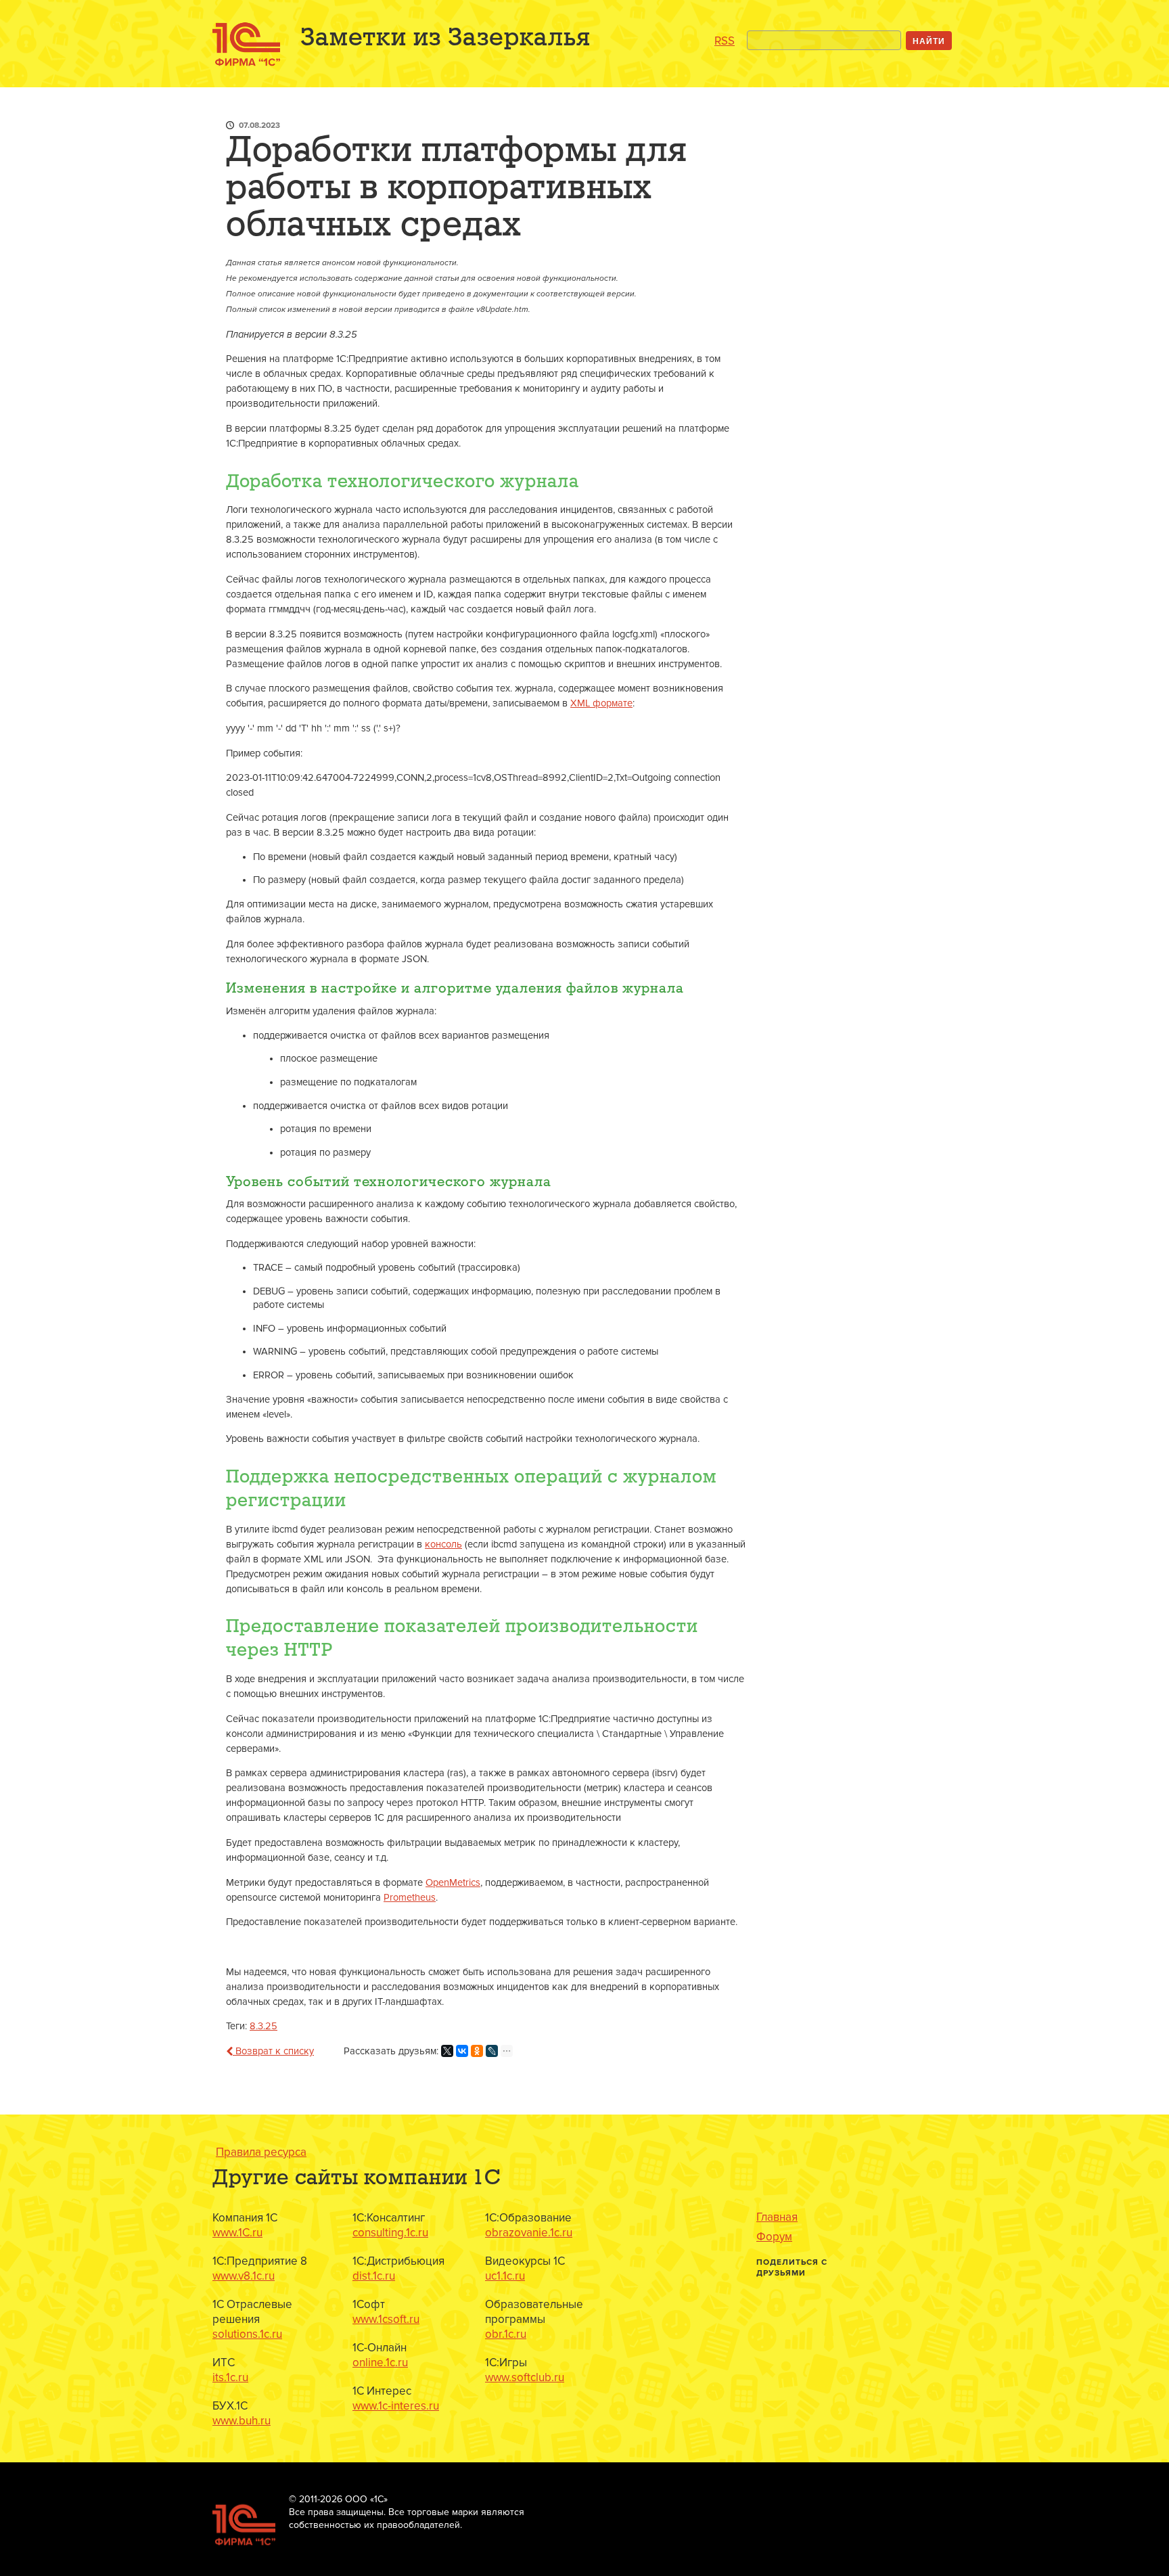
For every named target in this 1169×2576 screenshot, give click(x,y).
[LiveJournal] (492, 2051)
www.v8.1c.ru (244, 2276)
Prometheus (410, 1898)
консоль (443, 1544)
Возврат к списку (273, 2051)
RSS (725, 41)
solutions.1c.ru (247, 2334)
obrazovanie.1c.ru (529, 2233)
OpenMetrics (453, 1883)
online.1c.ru (380, 2363)
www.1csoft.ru (386, 2319)
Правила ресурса (261, 2152)
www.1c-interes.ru (396, 2406)
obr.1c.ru (506, 2334)
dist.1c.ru (374, 2276)
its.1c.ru (230, 2377)
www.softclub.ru (525, 2377)
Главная (777, 2217)
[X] (447, 2051)
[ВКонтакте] (462, 2051)
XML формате (601, 703)
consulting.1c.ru (390, 2233)
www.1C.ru (237, 2233)
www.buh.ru (242, 2421)
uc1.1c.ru (505, 2276)
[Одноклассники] (477, 2051)
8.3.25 (263, 2026)
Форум (774, 2237)
